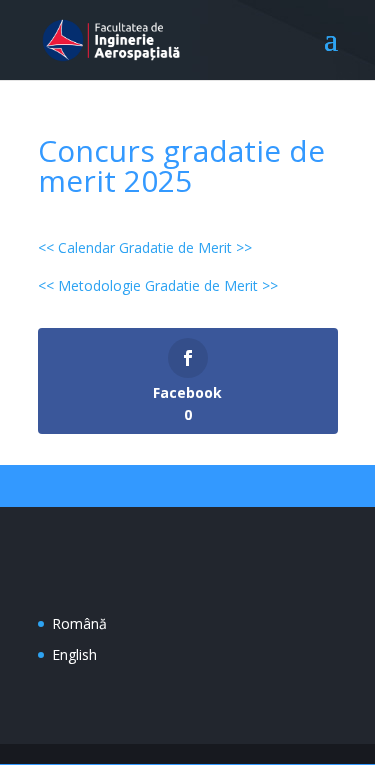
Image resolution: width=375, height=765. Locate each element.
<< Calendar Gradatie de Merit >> (145, 247)
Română (79, 623)
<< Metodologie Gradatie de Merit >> (158, 285)
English (74, 654)
